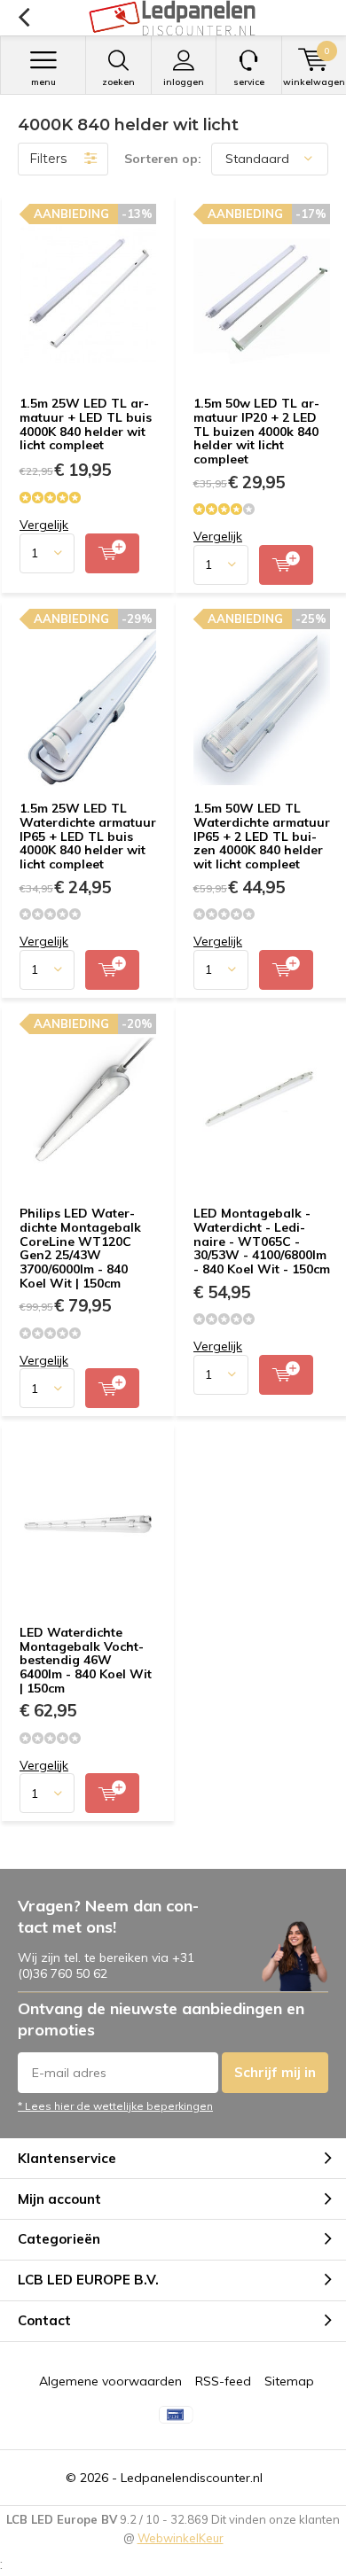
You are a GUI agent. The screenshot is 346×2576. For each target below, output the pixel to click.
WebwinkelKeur (181, 2538)
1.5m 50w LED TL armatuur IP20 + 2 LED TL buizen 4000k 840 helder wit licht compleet (256, 431)
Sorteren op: (163, 159)
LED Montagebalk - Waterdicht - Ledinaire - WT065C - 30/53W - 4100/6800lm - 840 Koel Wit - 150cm (262, 1241)
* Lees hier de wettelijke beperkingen (115, 2106)
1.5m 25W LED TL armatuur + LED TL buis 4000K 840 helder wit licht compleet (86, 424)
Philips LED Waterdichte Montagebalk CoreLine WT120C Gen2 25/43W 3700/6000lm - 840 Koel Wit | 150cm (80, 1248)
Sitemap (289, 2381)
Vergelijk (44, 525)
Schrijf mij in (275, 2072)
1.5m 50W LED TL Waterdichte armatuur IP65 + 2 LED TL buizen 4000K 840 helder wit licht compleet (262, 836)
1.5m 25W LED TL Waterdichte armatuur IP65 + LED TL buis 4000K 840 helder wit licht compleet (88, 836)
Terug (24, 18)
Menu (43, 82)
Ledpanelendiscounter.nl (192, 2478)
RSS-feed (223, 2381)
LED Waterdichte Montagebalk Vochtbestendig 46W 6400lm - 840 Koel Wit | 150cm (86, 1660)
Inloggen (184, 82)
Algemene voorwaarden (110, 2381)
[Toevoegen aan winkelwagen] (112, 553)
